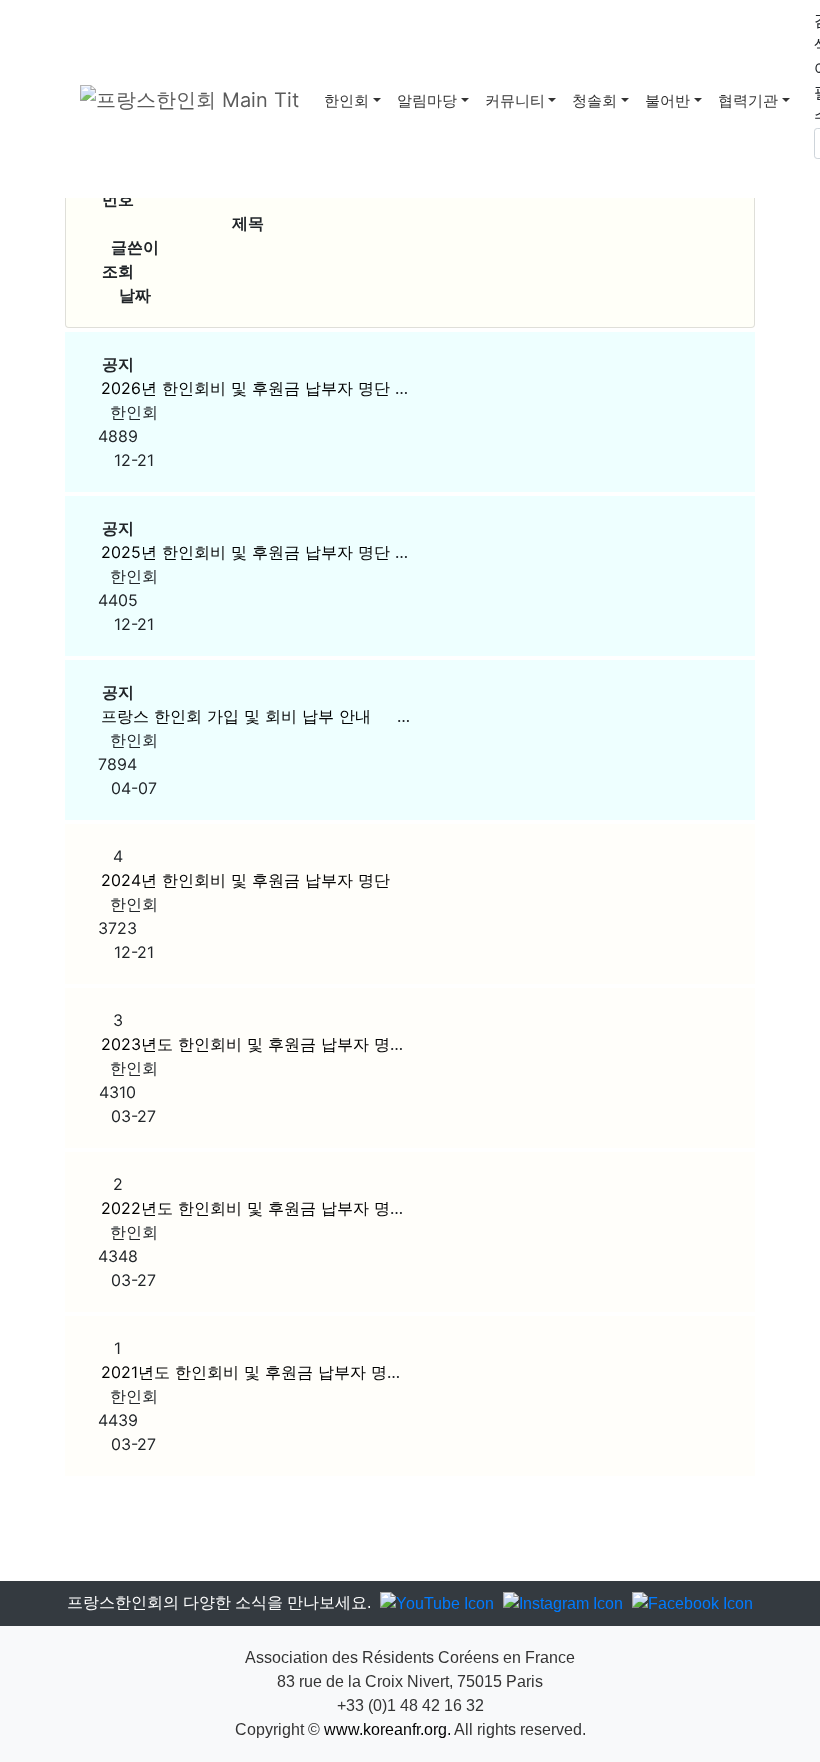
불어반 (667, 100)
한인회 (346, 100)
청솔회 (594, 100)
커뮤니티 (515, 100)
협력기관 (748, 100)
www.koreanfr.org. (387, 1729)
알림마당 (427, 100)
